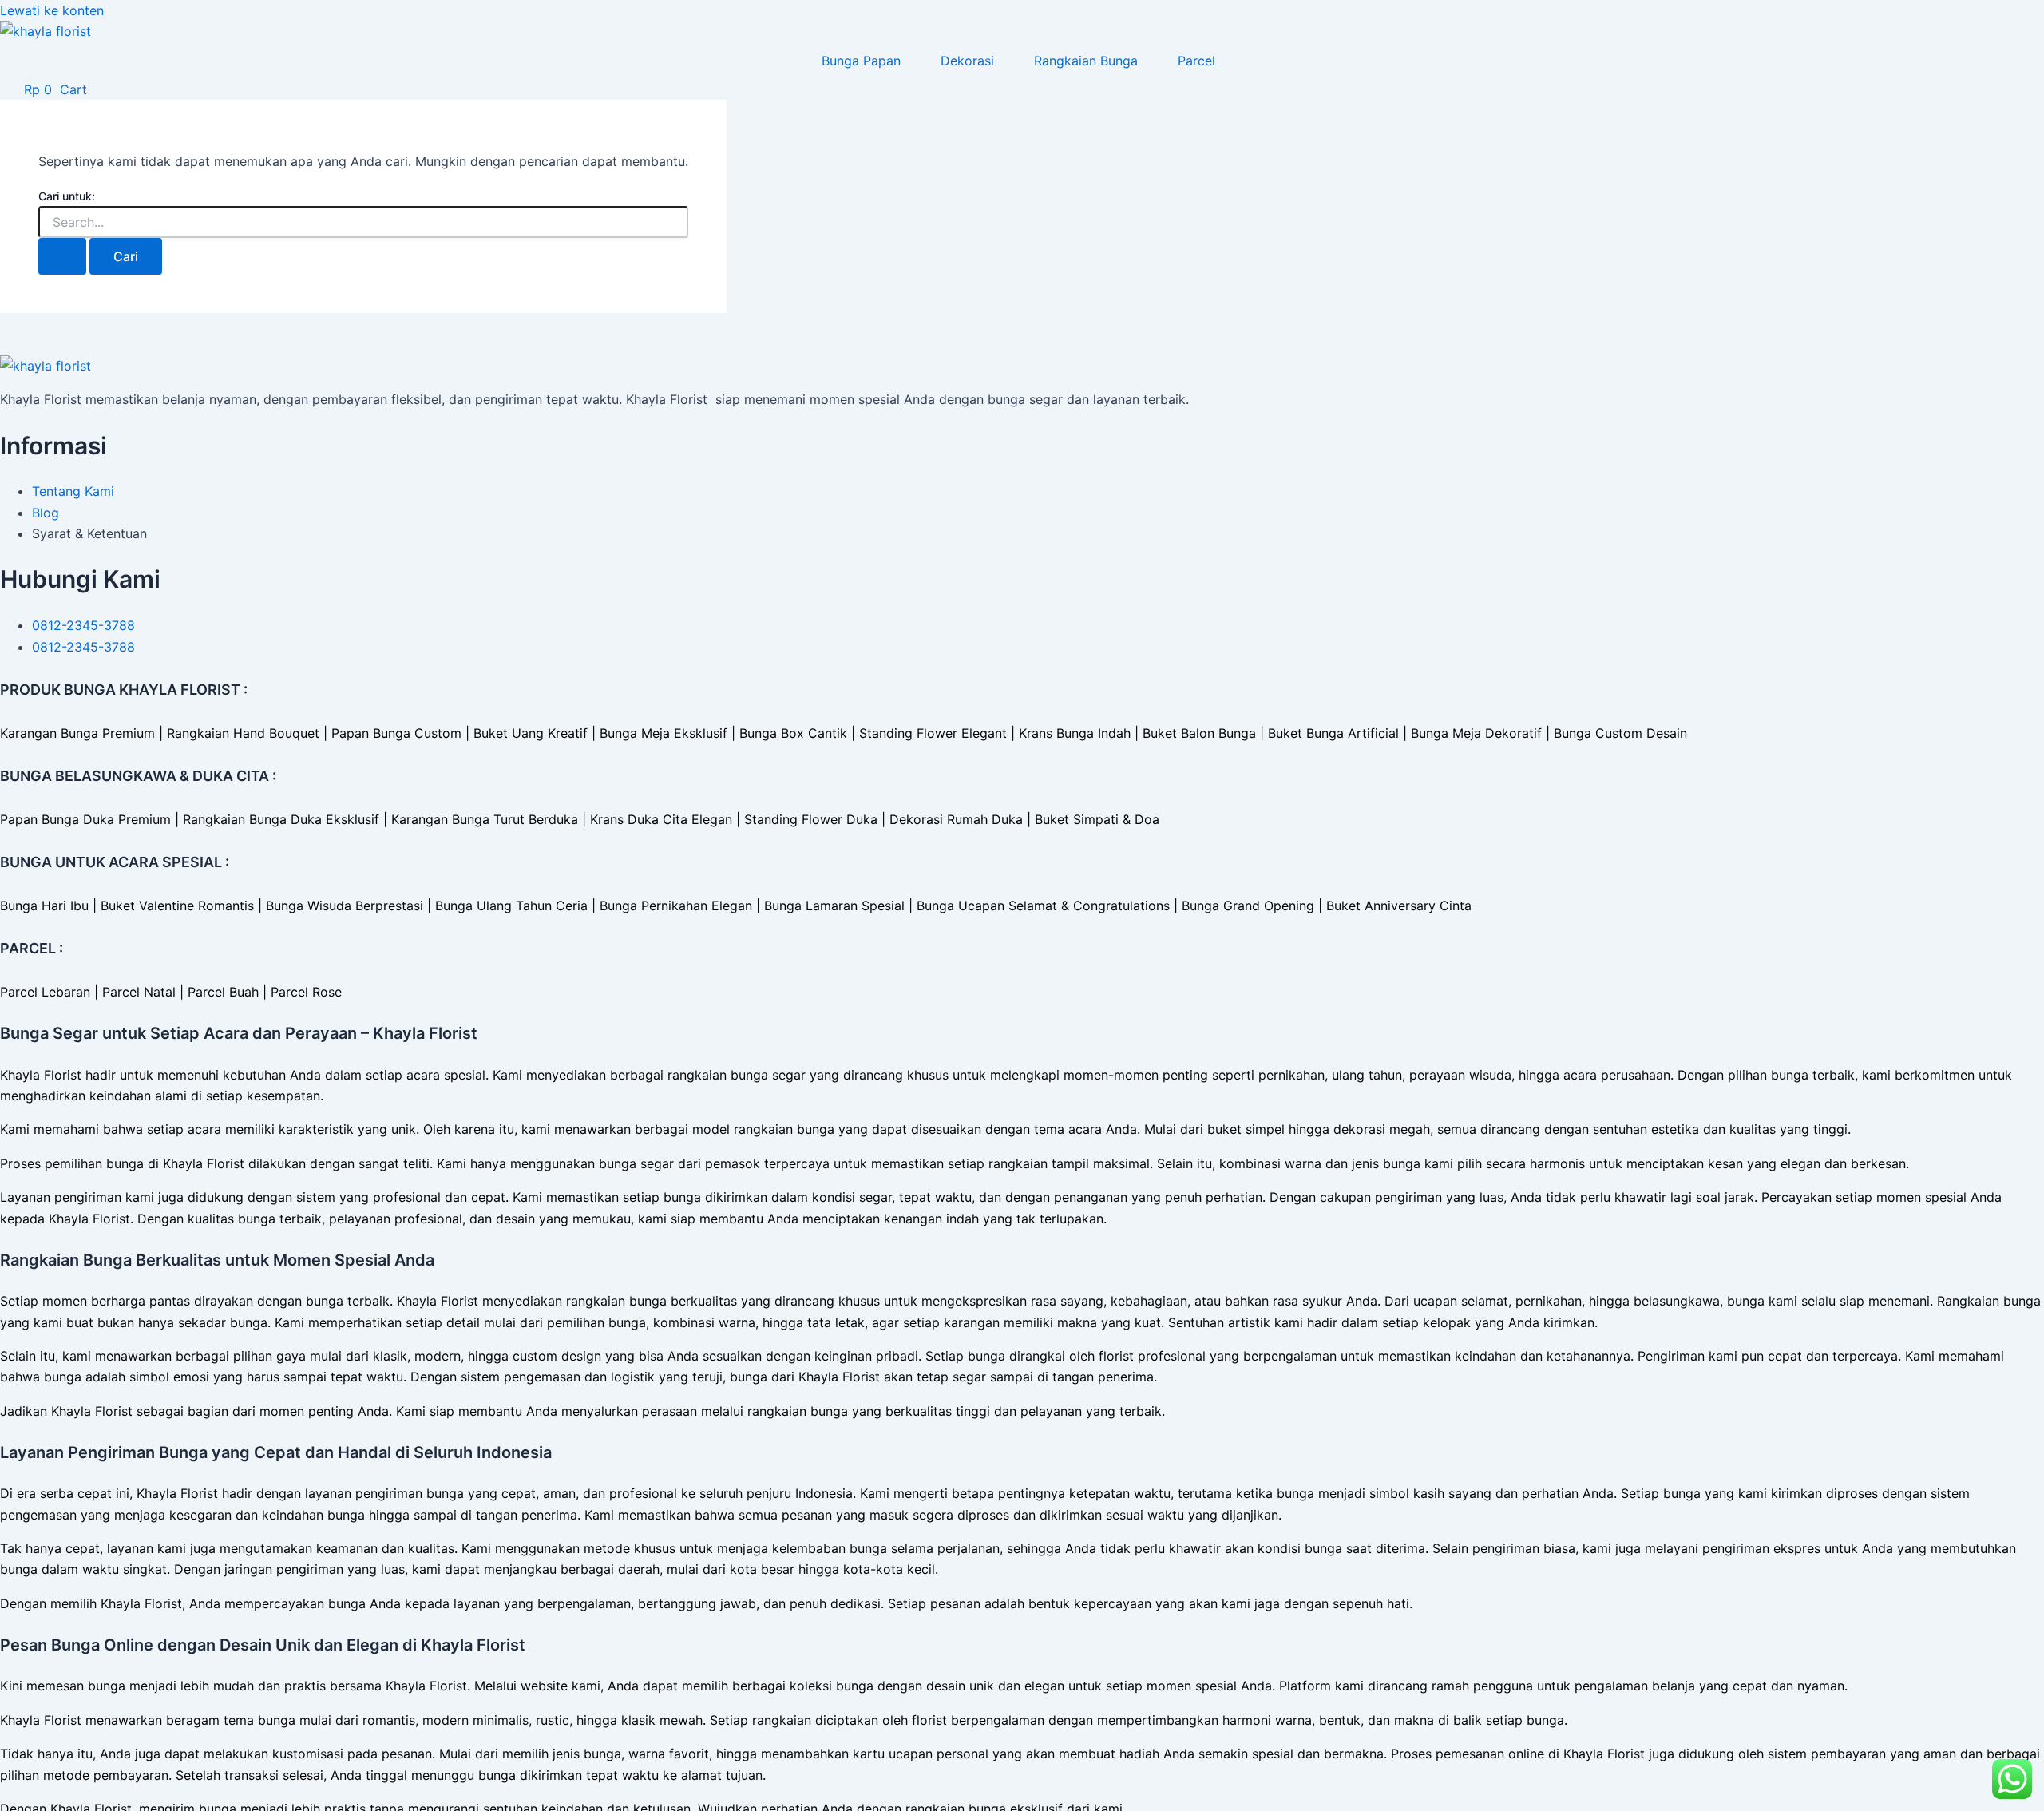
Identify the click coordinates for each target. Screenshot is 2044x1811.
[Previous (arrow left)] (28, 905)
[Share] (1991, 18)
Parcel (1196, 61)
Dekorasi (967, 61)
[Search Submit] (62, 256)
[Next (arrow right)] (2016, 905)
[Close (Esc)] (2026, 18)
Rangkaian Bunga (1086, 61)
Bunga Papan (861, 61)
